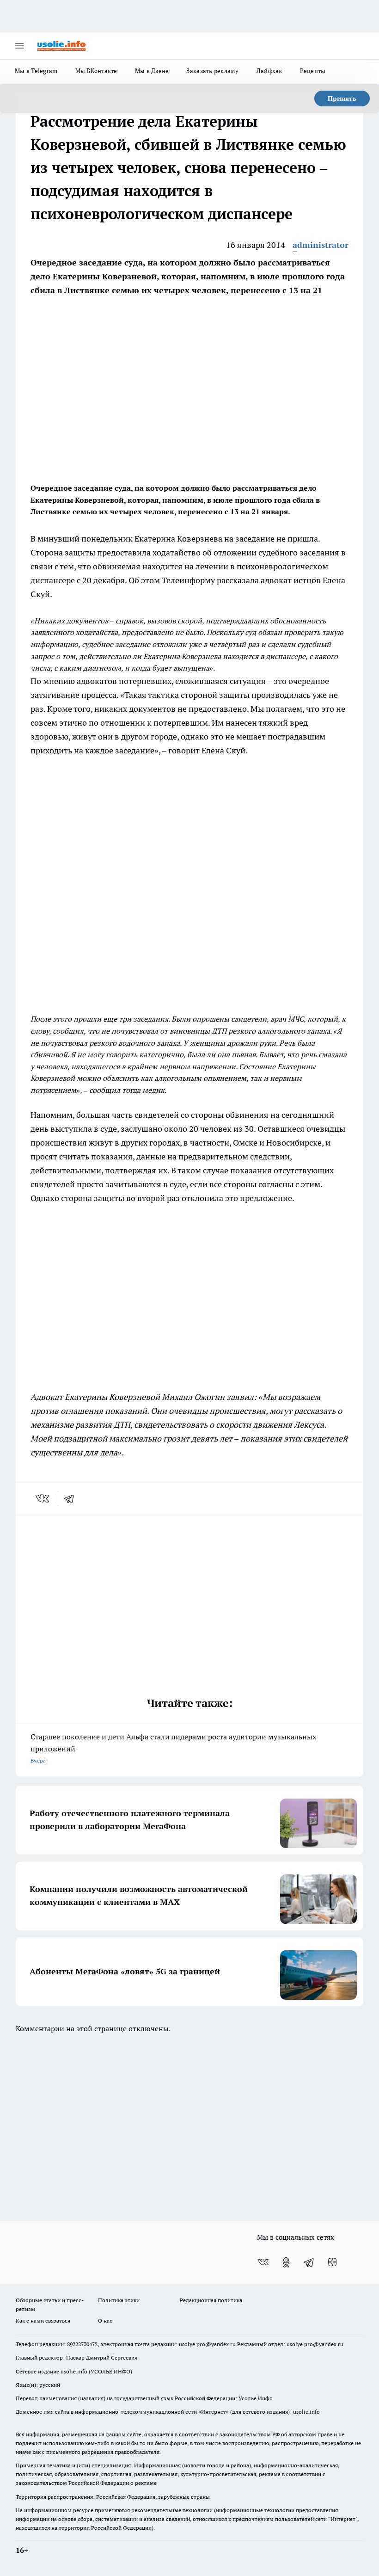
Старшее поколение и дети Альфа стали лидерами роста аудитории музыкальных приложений (173, 1748)
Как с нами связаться (43, 2320)
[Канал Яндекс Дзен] (332, 2262)
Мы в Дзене (152, 71)
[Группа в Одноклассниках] (286, 2262)
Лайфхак (269, 71)
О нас (105, 2320)
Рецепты (313, 71)
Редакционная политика (211, 2300)
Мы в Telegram (36, 71)
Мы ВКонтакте (96, 71)
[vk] (43, 1498)
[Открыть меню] (19, 46)
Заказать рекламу (212, 71)
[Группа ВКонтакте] (263, 2262)
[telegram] (72, 1498)
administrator (321, 245)
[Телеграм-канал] (309, 2262)
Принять (342, 99)
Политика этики (119, 2300)
